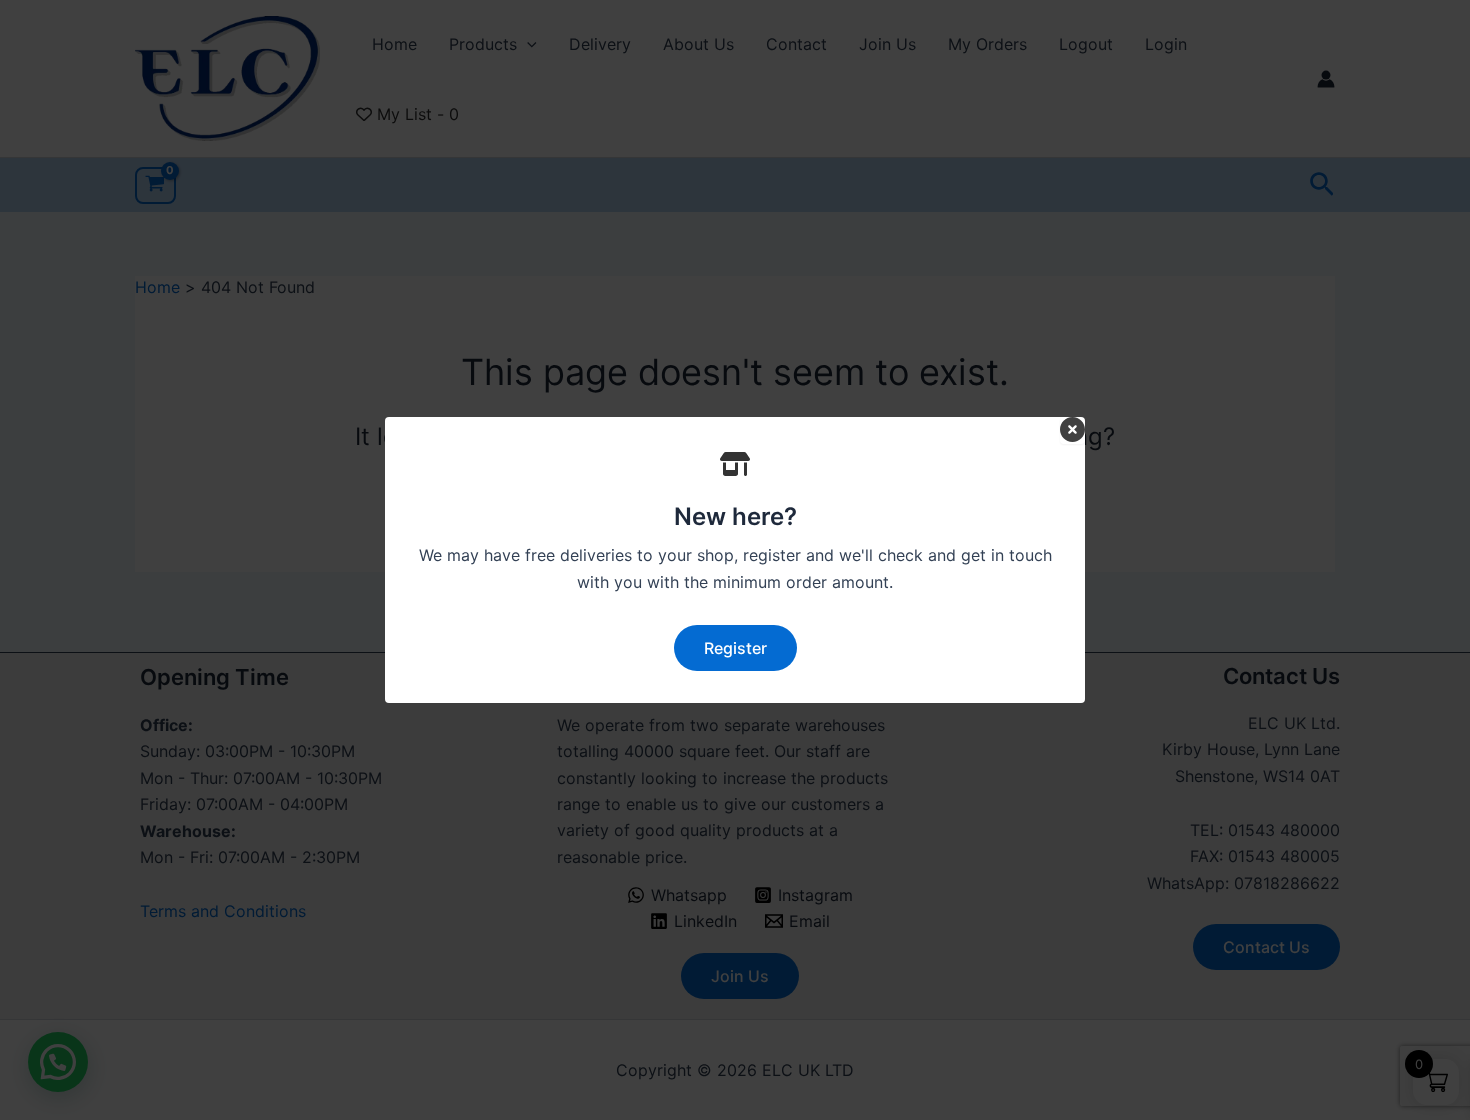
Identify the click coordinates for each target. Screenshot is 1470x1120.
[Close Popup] (1072, 430)
